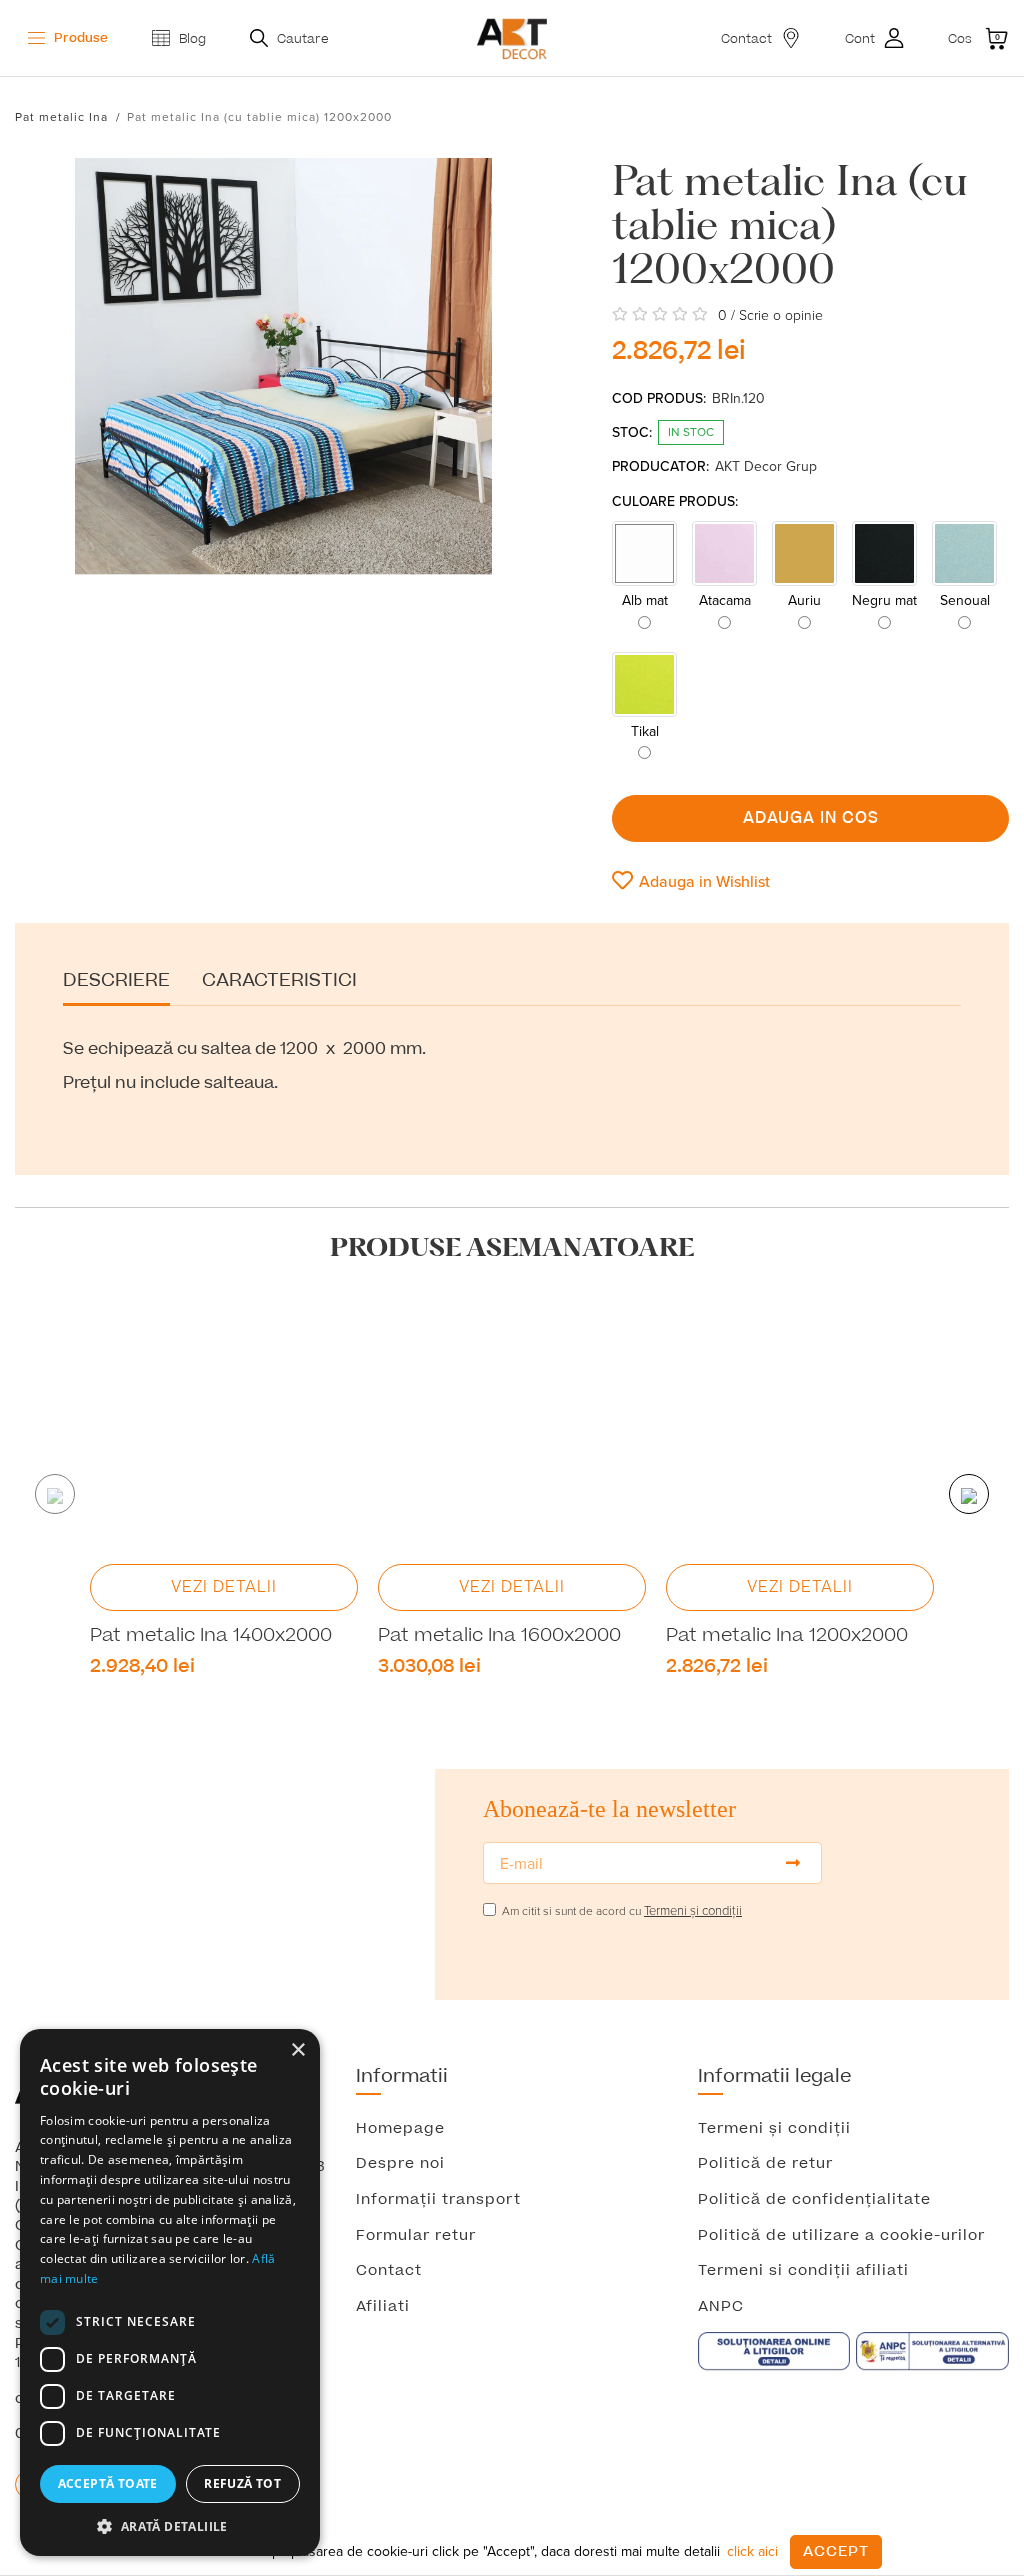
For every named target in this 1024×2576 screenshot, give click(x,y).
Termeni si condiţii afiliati (803, 2271)
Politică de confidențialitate (814, 2200)
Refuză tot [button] (242, 2483)
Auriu (804, 600)
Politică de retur (765, 2164)
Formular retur (416, 2236)
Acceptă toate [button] (108, 2483)
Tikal (645, 731)
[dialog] (170, 2292)
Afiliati (383, 2307)
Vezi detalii (224, 1587)
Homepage (400, 2129)
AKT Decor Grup (766, 466)
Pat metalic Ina (61, 116)
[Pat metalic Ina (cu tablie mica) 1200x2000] (283, 381)
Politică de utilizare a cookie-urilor (841, 2236)
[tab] (116, 988)
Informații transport (438, 2200)
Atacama (725, 600)
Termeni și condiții (774, 2129)
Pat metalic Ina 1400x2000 (211, 1636)
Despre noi (400, 2164)
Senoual (965, 600)
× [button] (297, 2050)
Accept (836, 2551)
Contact (389, 2271)
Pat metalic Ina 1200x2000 (787, 1636)
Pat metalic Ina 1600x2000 (499, 1636)
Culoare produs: (675, 501)
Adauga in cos (811, 818)
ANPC (721, 2307)
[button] (170, 2526)
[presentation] (55, 1494)
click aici (752, 2551)
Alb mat (645, 600)
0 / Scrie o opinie (770, 315)
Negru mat (884, 600)
